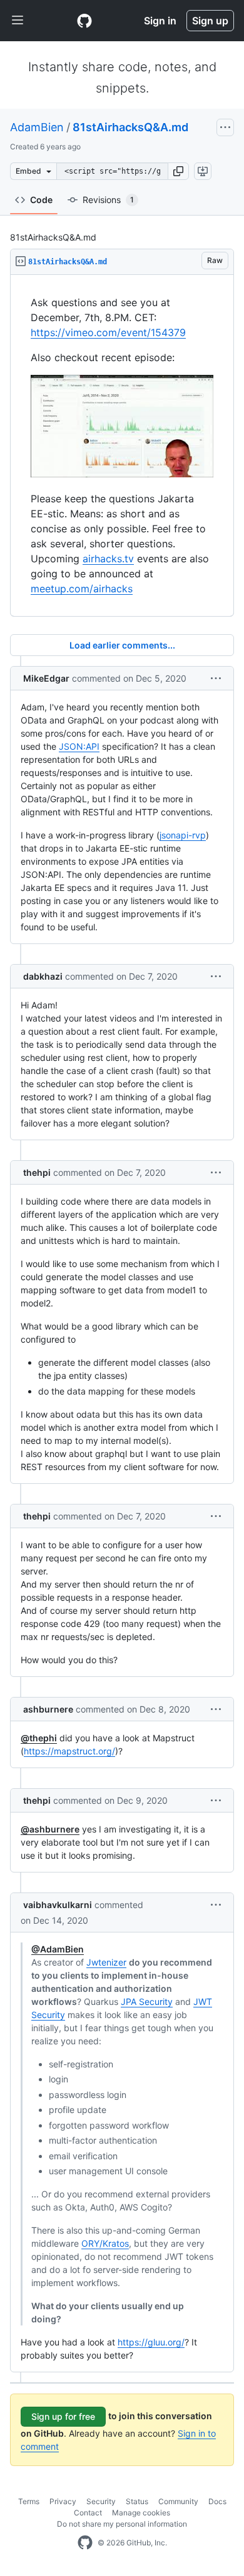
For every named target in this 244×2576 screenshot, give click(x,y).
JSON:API (79, 746)
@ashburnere (50, 1829)
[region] (122, 446)
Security (101, 2501)
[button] (178, 171)
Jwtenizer (106, 1962)
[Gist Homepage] (84, 21)
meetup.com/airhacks (82, 589)
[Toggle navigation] (18, 21)
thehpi (37, 1172)
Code (41, 200)
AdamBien (37, 127)
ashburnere (48, 1709)
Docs (217, 2501)
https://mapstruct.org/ (69, 1751)
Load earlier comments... (122, 645)
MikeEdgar (46, 678)
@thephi (39, 1738)
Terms (29, 2501)
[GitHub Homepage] (85, 2543)
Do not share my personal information (122, 2524)
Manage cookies (141, 2513)
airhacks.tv (108, 559)
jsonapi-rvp (183, 835)
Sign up (210, 21)
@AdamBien (58, 1949)
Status (137, 2501)
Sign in (160, 21)
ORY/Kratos (105, 2243)
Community (178, 2501)
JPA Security (147, 2002)
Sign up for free (63, 2416)
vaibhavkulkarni (58, 1905)
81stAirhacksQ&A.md (130, 127)
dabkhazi (43, 976)
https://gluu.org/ (151, 2342)
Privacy (63, 2501)
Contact (88, 2513)
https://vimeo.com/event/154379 (108, 332)
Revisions (108, 200)
